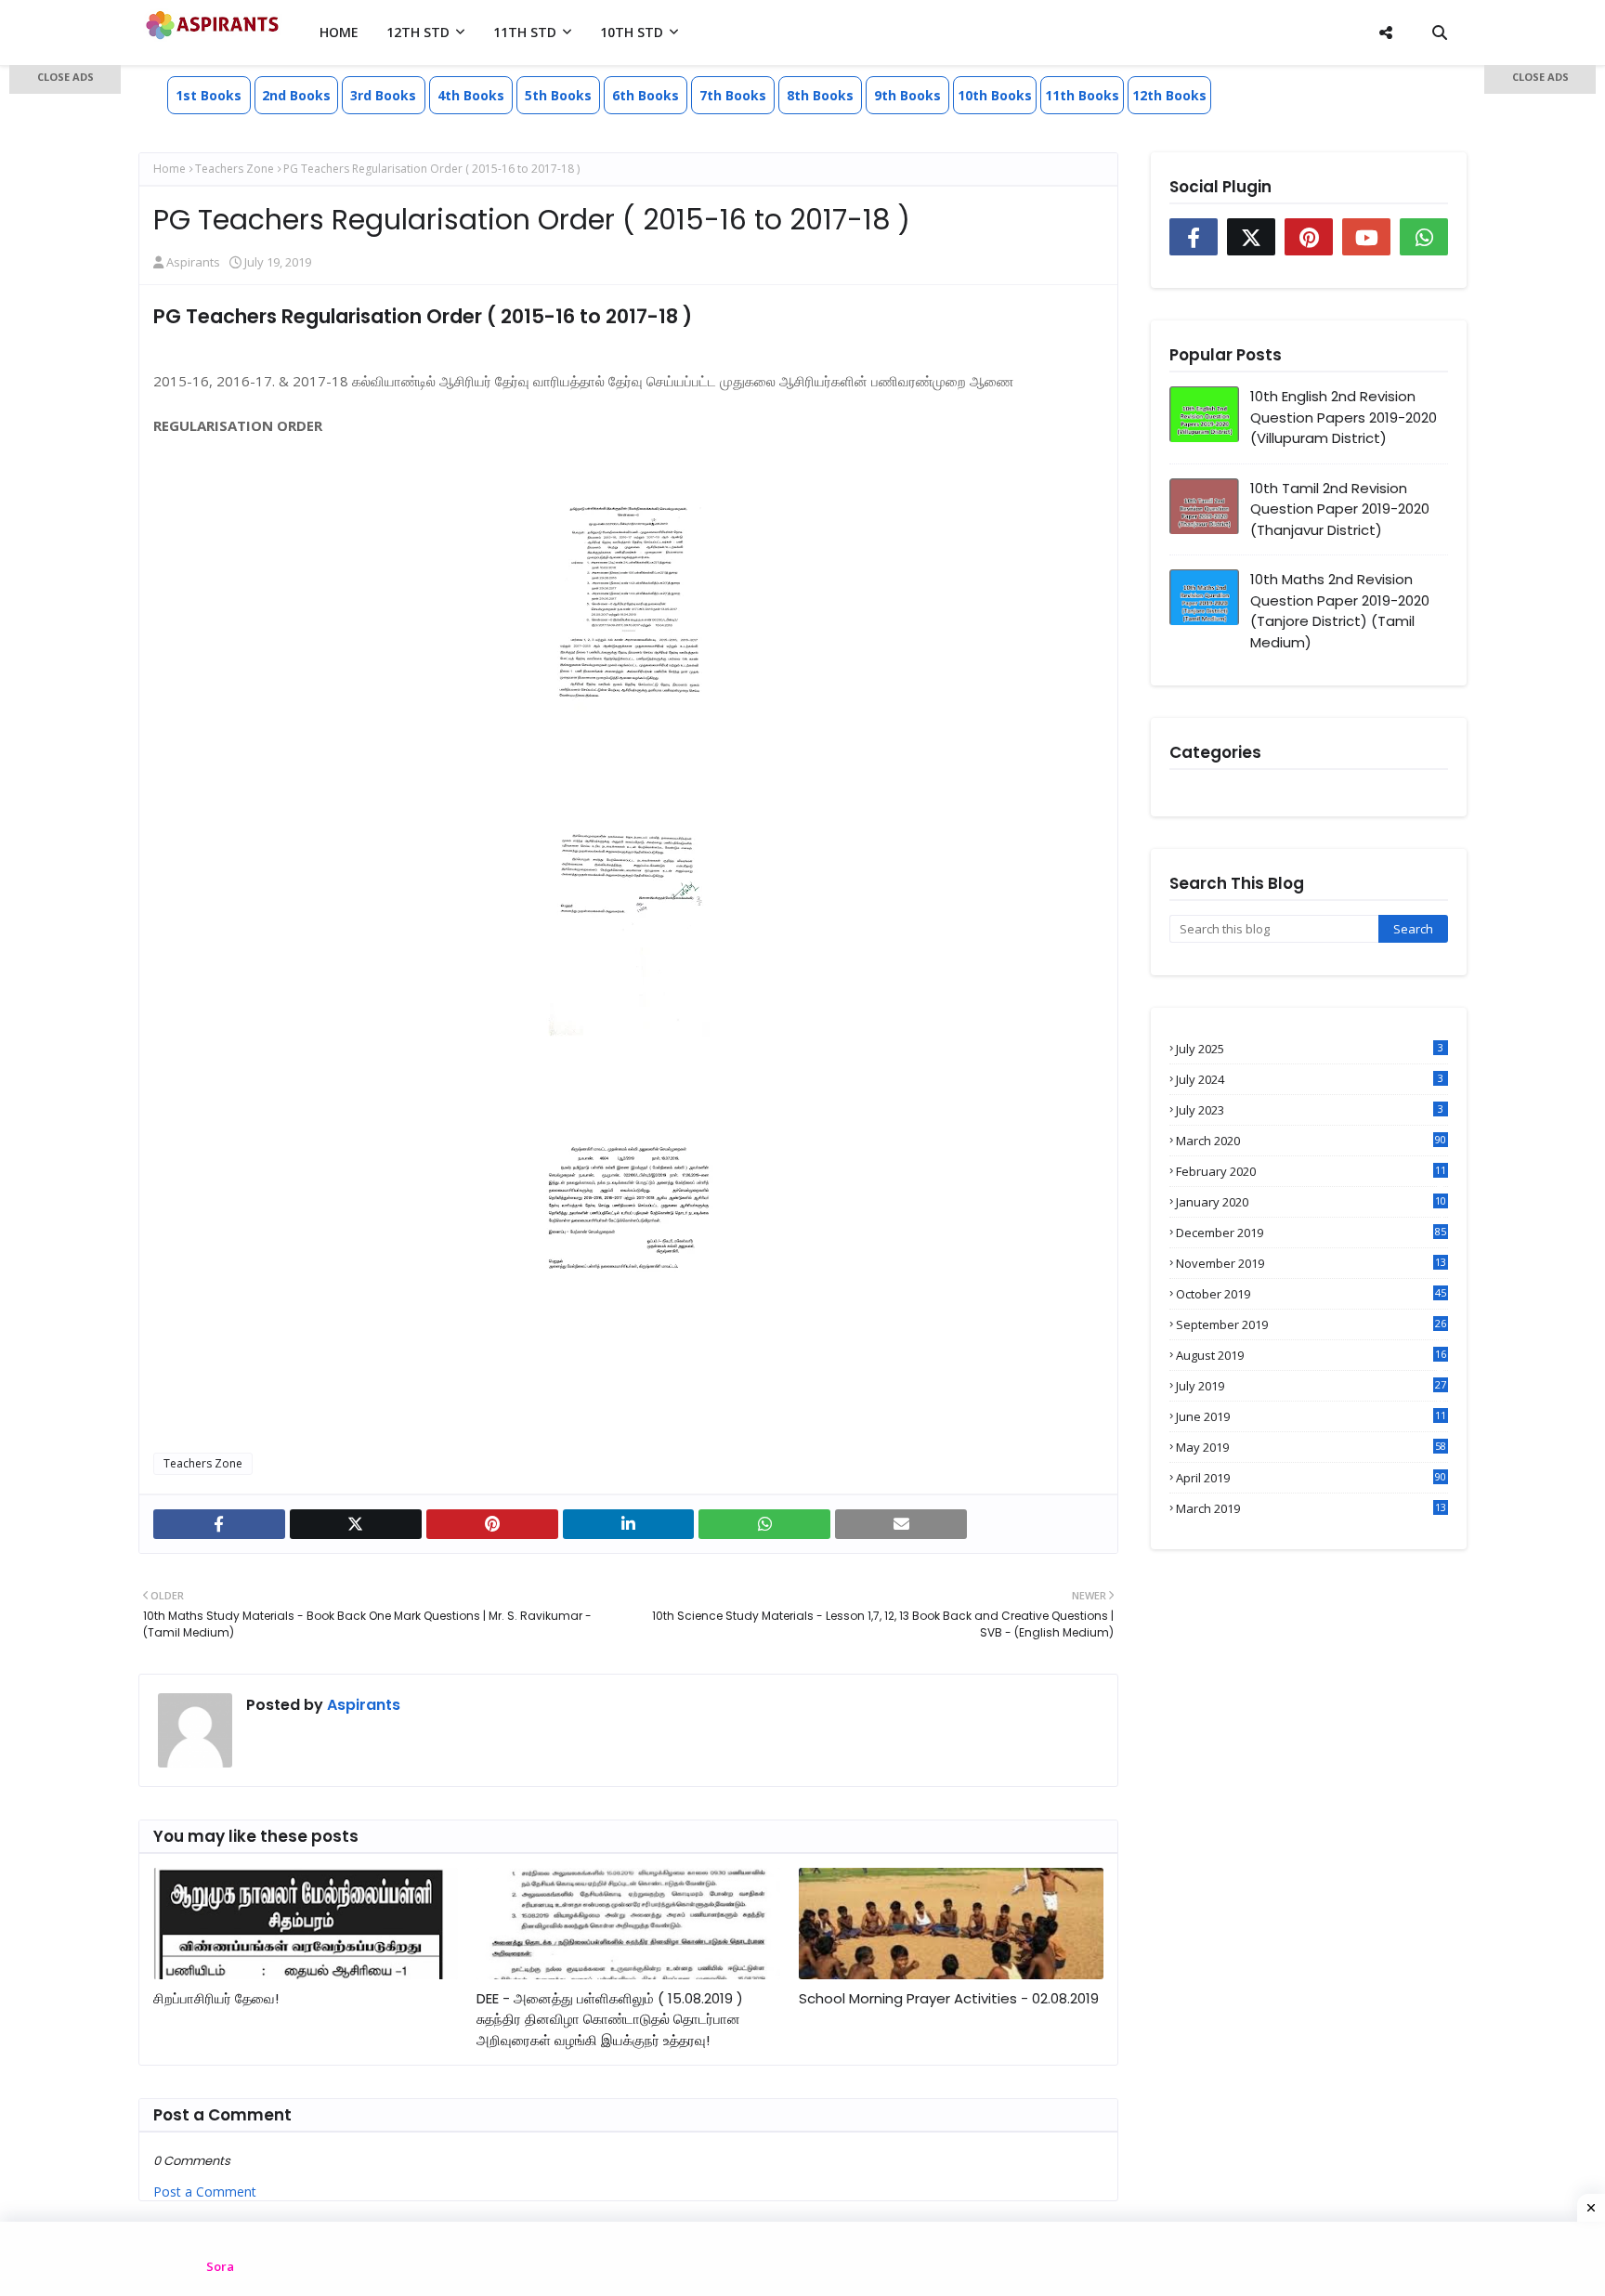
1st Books (209, 95)
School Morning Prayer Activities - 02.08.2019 (949, 1998)
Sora (220, 2266)
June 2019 (1311, 1416)
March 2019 (1311, 1508)
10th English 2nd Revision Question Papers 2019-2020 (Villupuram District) (1344, 417)
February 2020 (1311, 1171)
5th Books (558, 95)
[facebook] (219, 1524)
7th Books (733, 95)
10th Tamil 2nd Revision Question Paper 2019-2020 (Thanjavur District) (1340, 509)
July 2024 (1310, 1079)
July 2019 (1311, 1386)
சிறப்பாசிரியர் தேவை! (216, 1998)
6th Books (646, 95)
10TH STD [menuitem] (632, 32)
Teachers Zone (235, 169)
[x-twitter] (356, 1524)
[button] (65, 79)
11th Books (1082, 95)
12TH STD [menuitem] (418, 32)
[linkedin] (629, 1524)
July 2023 (1310, 1110)
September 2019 (1311, 1324)
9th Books (907, 95)
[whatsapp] (764, 1524)
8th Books (820, 95)
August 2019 (1311, 1355)
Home (170, 169)
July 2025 (1310, 1049)
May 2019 (1311, 1447)
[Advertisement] (65, 362)
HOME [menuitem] (339, 32)
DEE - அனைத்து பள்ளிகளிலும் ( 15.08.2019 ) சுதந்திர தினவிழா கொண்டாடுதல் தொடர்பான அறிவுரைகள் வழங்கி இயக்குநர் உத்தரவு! (610, 2019)
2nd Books (296, 95)
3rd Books (383, 95)
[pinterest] (492, 1524)
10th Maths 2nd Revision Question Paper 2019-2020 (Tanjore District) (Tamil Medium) (1340, 611)
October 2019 (1311, 1294)
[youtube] (1366, 237)
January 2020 (1311, 1202)
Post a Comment (205, 2192)
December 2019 (1311, 1233)
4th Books (471, 95)
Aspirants (193, 262)
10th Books (995, 95)
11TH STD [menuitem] (525, 32)
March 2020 (1311, 1141)
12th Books (1169, 95)
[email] (901, 1524)
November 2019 (1311, 1263)
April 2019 (1311, 1478)
